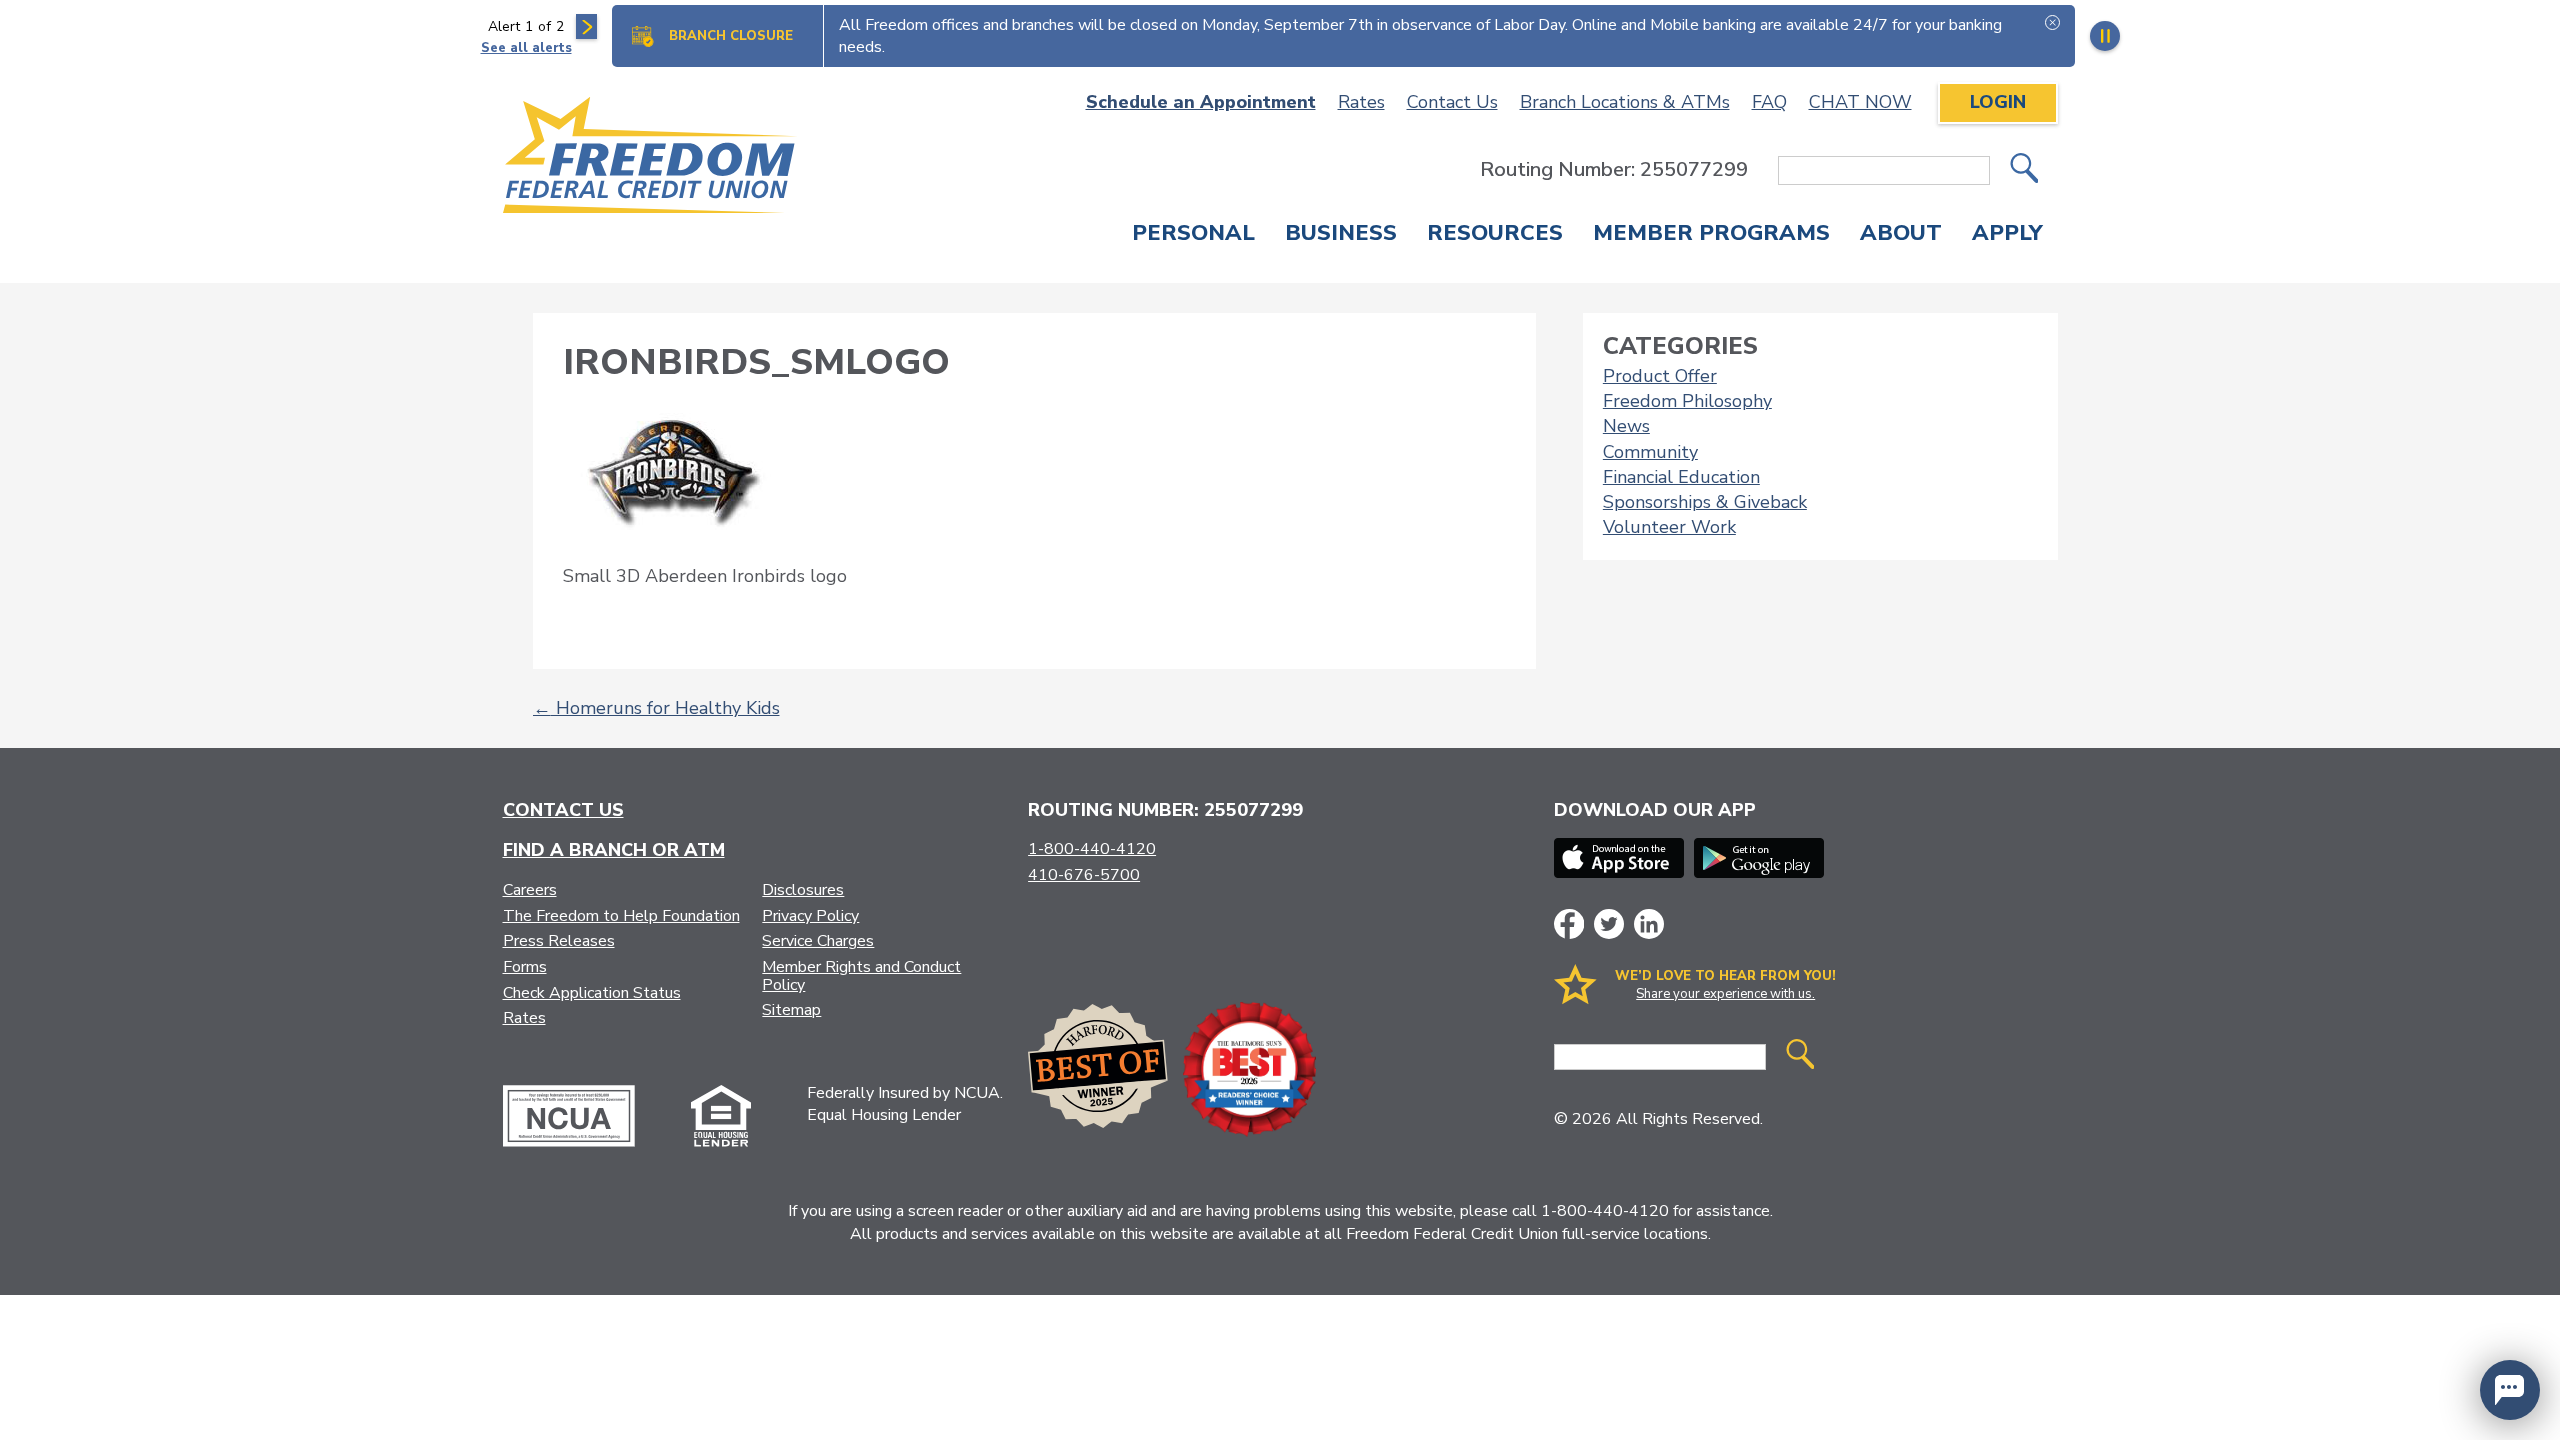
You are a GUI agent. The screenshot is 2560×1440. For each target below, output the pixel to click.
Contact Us (1452, 102)
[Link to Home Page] (650, 158)
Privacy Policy (810, 916)
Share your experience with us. (1725, 994)
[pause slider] (2105, 36)
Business (1341, 235)
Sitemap (791, 1010)
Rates (1361, 102)
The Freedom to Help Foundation (621, 916)
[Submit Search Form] (2024, 170)
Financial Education (1681, 477)
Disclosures (803, 890)
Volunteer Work (1669, 527)
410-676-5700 (1084, 875)
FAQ (1769, 102)
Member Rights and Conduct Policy (861, 976)
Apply (2007, 235)
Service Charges (818, 941)
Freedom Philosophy (1687, 401)
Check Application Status (592, 993)
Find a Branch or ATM (614, 850)
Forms (525, 967)
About (1901, 235)
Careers (530, 890)
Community (1650, 452)
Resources (1495, 235)
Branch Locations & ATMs (1625, 102)
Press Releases (559, 941)
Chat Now (1860, 102)
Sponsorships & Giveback (1705, 502)
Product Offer (1660, 376)
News (1626, 426)
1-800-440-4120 (1092, 849)
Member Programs (1711, 235)
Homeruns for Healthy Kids (656, 708)
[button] (2510, 1390)
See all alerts (526, 48)
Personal (1193, 235)
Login (1998, 102)
